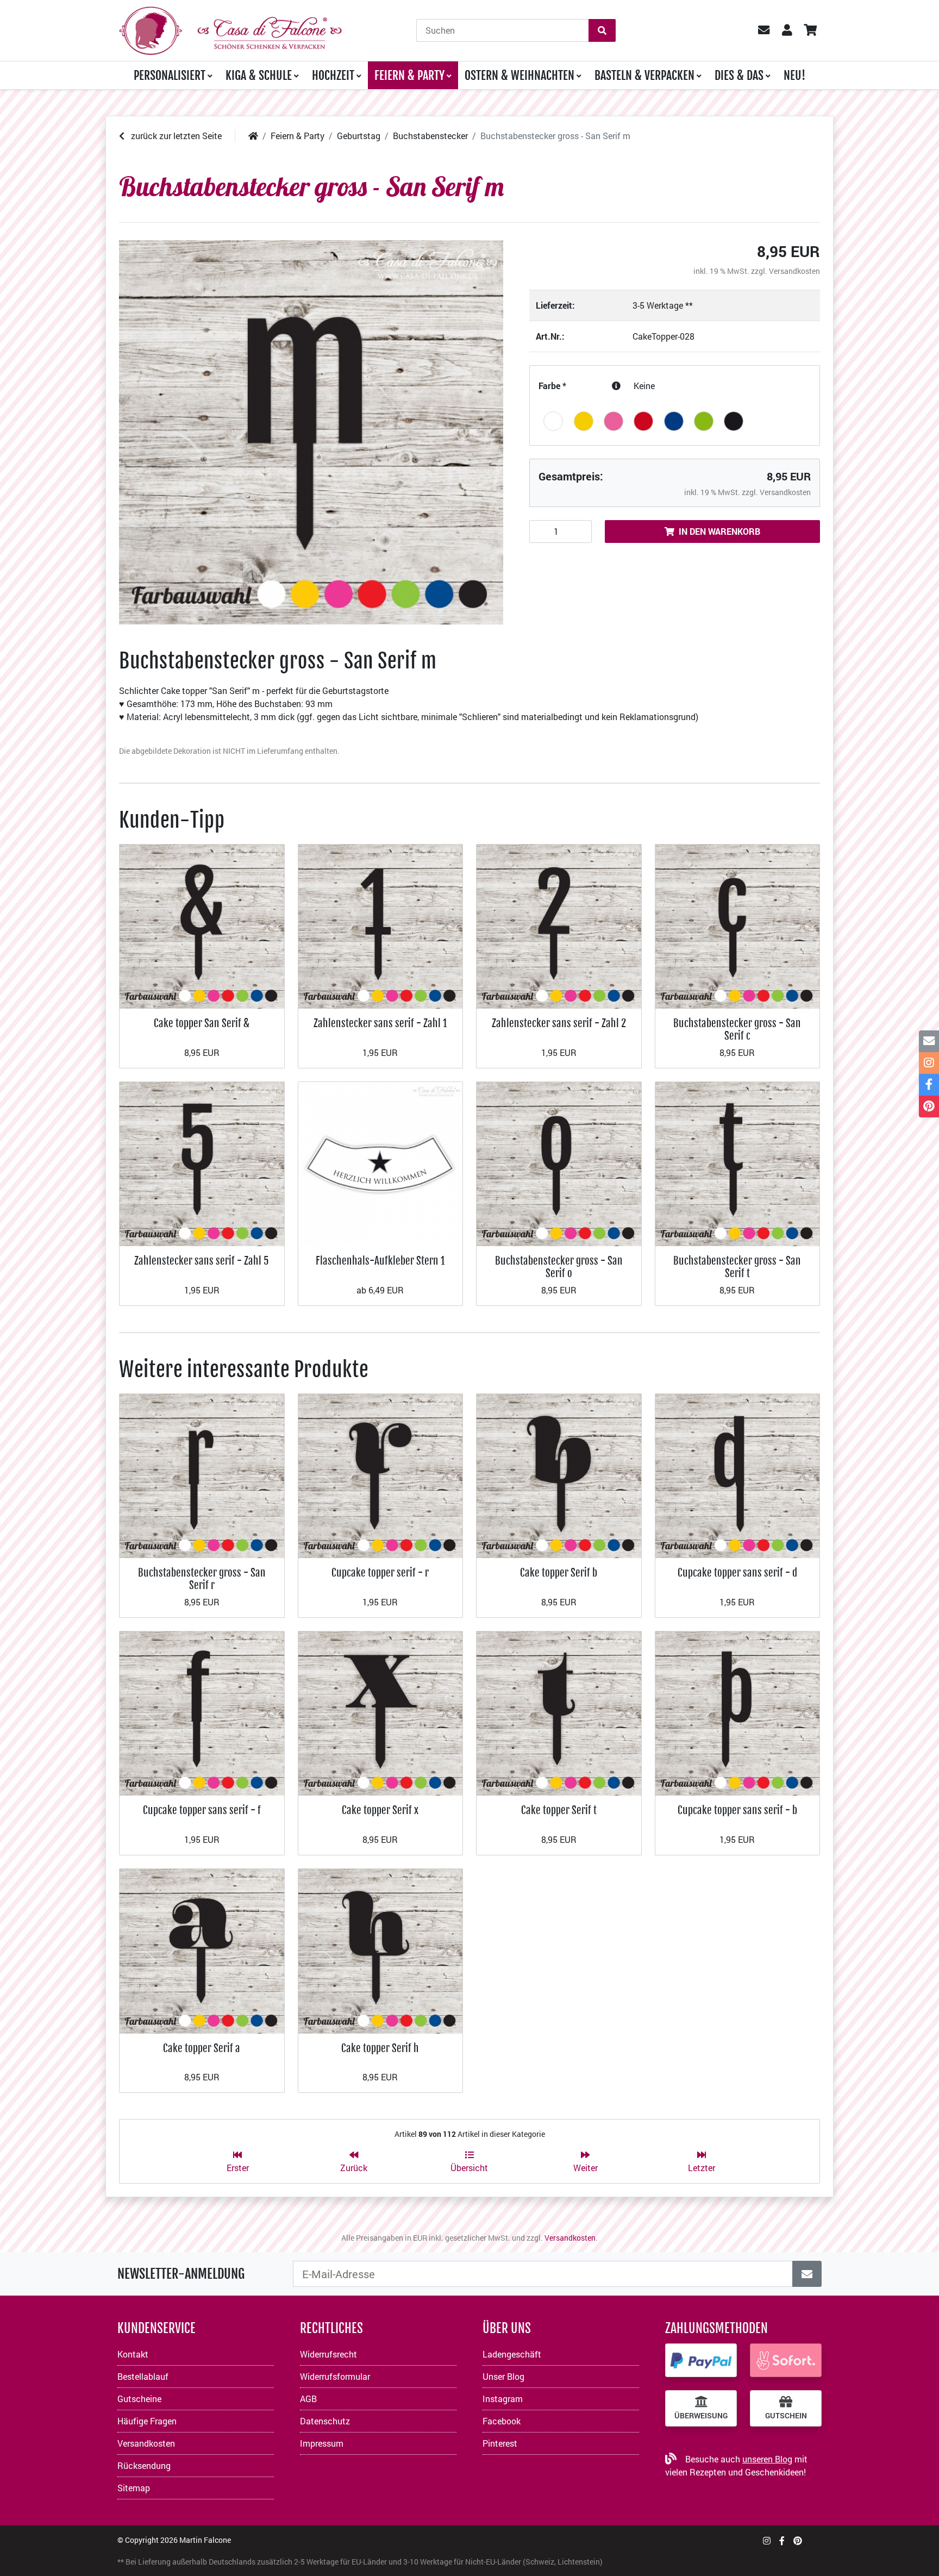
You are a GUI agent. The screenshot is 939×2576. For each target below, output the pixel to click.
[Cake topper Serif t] (559, 1712)
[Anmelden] (807, 2274)
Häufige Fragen (147, 2421)
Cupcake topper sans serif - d (737, 1573)
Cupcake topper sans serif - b (737, 1810)
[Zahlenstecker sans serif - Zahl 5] (202, 1163)
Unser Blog (503, 2376)
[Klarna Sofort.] (786, 2360)
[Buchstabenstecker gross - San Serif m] (311, 432)
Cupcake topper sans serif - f (202, 1810)
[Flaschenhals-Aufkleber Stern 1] (381, 1163)
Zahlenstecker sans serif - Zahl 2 (559, 1023)
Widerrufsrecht (328, 2354)
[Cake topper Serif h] (381, 1950)
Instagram (503, 2399)
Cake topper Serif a (202, 2048)
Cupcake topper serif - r (380, 1573)
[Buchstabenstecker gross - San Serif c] (738, 925)
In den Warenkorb (719, 531)
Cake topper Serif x (380, 1810)
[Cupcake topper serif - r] (381, 1475)
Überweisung (701, 2416)
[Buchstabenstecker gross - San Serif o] (559, 1163)
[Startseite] (253, 136)
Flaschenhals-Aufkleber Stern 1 (380, 1261)
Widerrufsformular (335, 2376)
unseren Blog (767, 2459)
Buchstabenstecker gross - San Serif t (737, 1267)
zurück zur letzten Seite (175, 136)
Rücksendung (144, 2465)
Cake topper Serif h (380, 2048)
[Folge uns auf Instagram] (767, 2540)
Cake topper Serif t (559, 1810)
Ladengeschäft (512, 2354)
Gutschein (786, 2416)
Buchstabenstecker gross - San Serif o (559, 1267)
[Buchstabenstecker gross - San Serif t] (738, 1163)
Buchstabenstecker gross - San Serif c (737, 1029)
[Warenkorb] (810, 30)
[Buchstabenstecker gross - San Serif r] (202, 1475)
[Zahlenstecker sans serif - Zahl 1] (381, 925)
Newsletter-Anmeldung (181, 2274)
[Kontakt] (929, 1041)
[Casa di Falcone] (230, 29)
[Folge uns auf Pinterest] (798, 2540)
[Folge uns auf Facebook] (782, 2540)
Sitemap (134, 2488)
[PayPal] (701, 2360)
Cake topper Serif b (559, 1573)
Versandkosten (794, 271)
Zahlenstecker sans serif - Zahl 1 (380, 1023)
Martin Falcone (205, 2540)
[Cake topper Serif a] (202, 1950)
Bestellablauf (143, 2376)
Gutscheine (139, 2399)
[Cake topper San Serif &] (202, 925)
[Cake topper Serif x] (381, 1712)
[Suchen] (602, 30)
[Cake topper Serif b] (559, 1475)
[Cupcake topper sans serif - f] (202, 1712)
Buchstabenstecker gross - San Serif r (202, 1578)
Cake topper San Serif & (202, 1023)
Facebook (502, 2421)
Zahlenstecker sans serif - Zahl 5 (202, 1261)
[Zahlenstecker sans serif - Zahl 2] (559, 925)
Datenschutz (325, 2421)
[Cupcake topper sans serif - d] (738, 1475)
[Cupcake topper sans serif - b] (738, 1712)
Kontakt (133, 2354)
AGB (308, 2399)
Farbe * (552, 386)
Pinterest (500, 2443)
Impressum (322, 2443)
